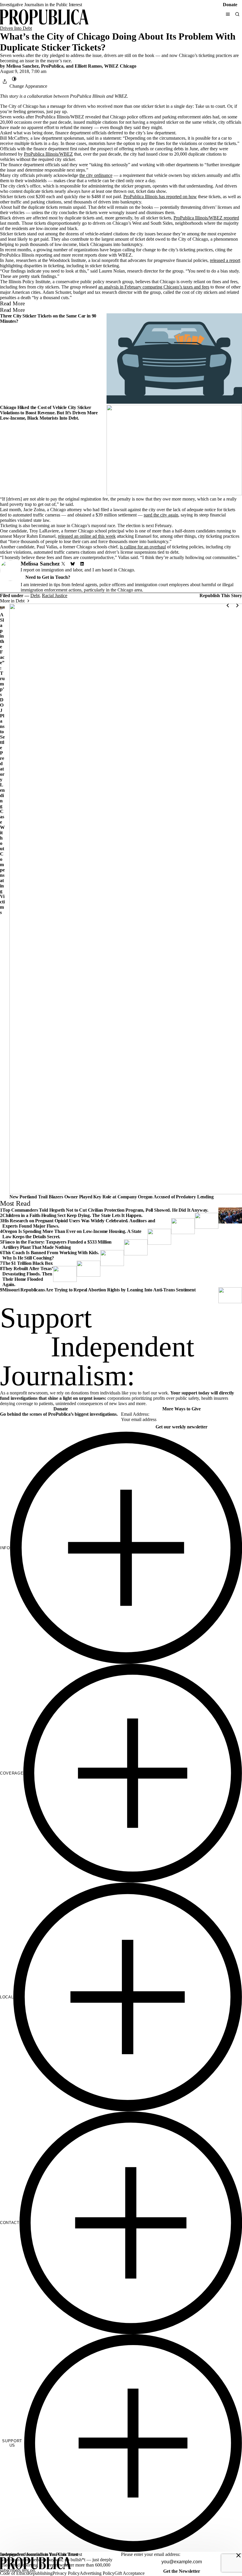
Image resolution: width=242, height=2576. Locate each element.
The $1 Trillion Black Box (28, 1263)
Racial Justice (55, 595)
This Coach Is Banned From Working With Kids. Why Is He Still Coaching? (51, 1255)
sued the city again (161, 515)
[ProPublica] (44, 18)
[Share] (5, 82)
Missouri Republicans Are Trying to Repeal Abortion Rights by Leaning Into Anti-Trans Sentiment (99, 1290)
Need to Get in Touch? (48, 577)
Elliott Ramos (88, 66)
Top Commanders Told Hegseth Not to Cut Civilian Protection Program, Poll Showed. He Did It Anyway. (105, 1210)
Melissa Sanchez (22, 66)
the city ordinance (96, 175)
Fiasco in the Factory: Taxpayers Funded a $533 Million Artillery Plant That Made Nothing (57, 1245)
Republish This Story (221, 596)
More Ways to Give (181, 1409)
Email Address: (135, 1414)
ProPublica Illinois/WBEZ (48, 154)
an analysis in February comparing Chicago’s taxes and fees (154, 287)
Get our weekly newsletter (181, 1427)
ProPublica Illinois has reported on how (160, 197)
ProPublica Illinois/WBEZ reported (206, 218)
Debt (35, 595)
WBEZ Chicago (120, 66)
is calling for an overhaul (143, 547)
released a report (225, 260)
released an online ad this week (87, 536)
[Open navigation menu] (228, 14)
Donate (230, 5)
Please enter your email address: (151, 2554)
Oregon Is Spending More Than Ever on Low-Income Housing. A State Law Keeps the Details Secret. (72, 1234)
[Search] (237, 14)
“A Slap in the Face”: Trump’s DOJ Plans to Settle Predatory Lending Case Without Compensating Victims (2, 761)
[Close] (238, 2555)
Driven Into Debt (16, 28)
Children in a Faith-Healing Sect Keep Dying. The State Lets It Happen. (72, 1215)
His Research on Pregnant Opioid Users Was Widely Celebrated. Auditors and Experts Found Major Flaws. (79, 1223)
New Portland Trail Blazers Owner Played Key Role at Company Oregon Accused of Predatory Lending (112, 1197)
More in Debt (12, 601)
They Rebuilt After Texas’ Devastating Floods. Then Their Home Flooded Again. (28, 1276)
